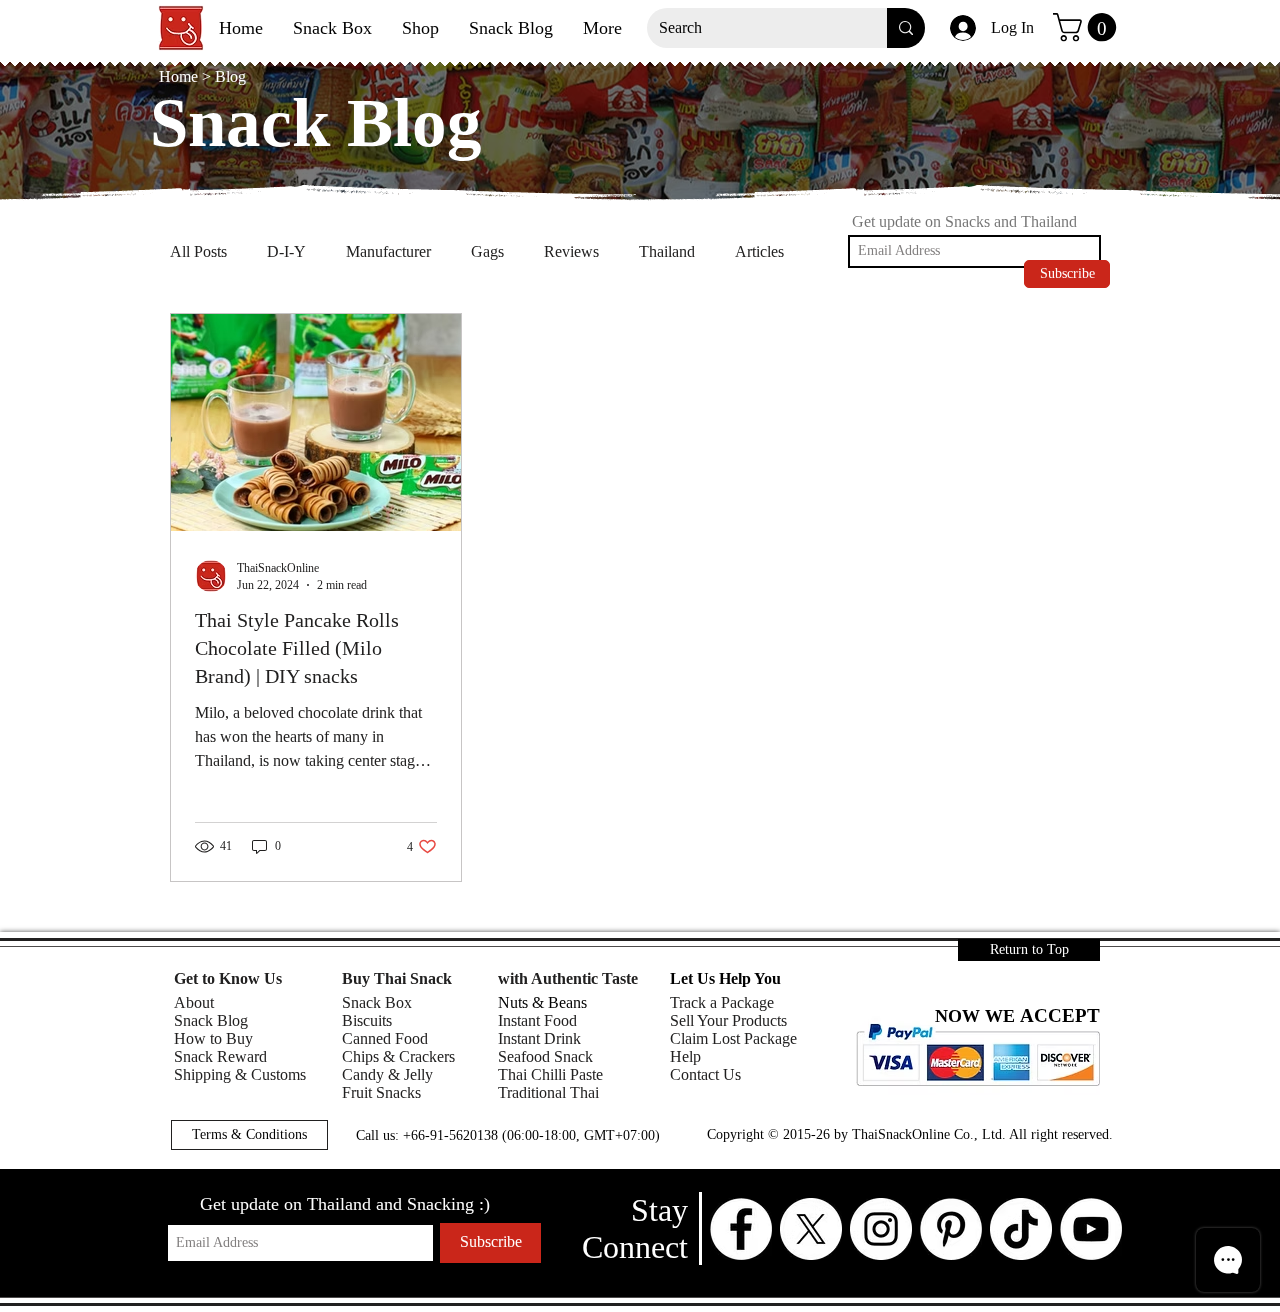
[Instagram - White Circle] (881, 1229)
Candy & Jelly (387, 1074)
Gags (487, 251)
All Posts (198, 251)
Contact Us (705, 1074)
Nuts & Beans (542, 1002)
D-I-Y (286, 251)
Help (685, 1056)
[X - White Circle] (811, 1229)
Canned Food (385, 1038)
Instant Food (537, 1020)
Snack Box (377, 1002)
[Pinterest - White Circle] (951, 1229)
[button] (1088, 27)
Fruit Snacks (381, 1092)
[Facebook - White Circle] (741, 1229)
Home (180, 76)
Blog (230, 76)
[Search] (906, 28)
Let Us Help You (725, 978)
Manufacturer (388, 251)
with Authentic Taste (568, 978)
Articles (759, 251)
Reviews (571, 251)
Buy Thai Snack (397, 978)
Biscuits (367, 1020)
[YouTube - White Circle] (1091, 1229)
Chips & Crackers (398, 1056)
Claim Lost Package (733, 1038)
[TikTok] (1021, 1229)
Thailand (667, 251)
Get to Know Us (228, 978)
